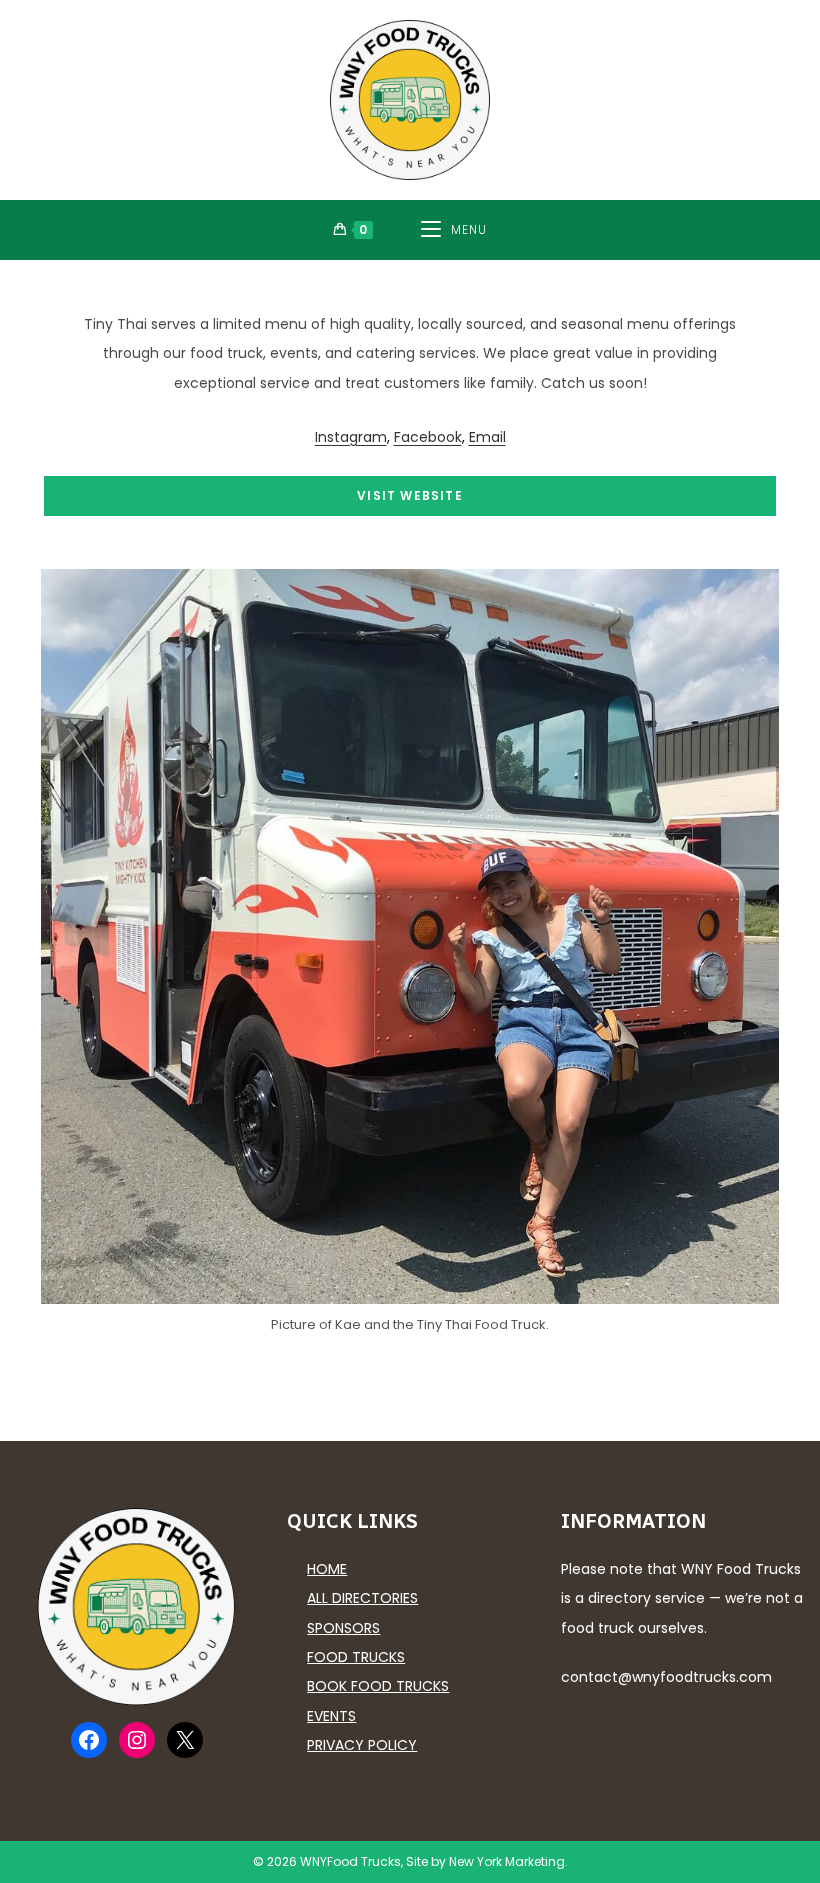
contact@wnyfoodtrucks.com (666, 1677)
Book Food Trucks (378, 1686)
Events (331, 1716)
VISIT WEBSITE (410, 495)
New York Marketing (507, 1861)
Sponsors (343, 1628)
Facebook (428, 437)
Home (327, 1569)
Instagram (351, 437)
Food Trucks (356, 1657)
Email (487, 437)
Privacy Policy (362, 1745)
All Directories (362, 1598)
